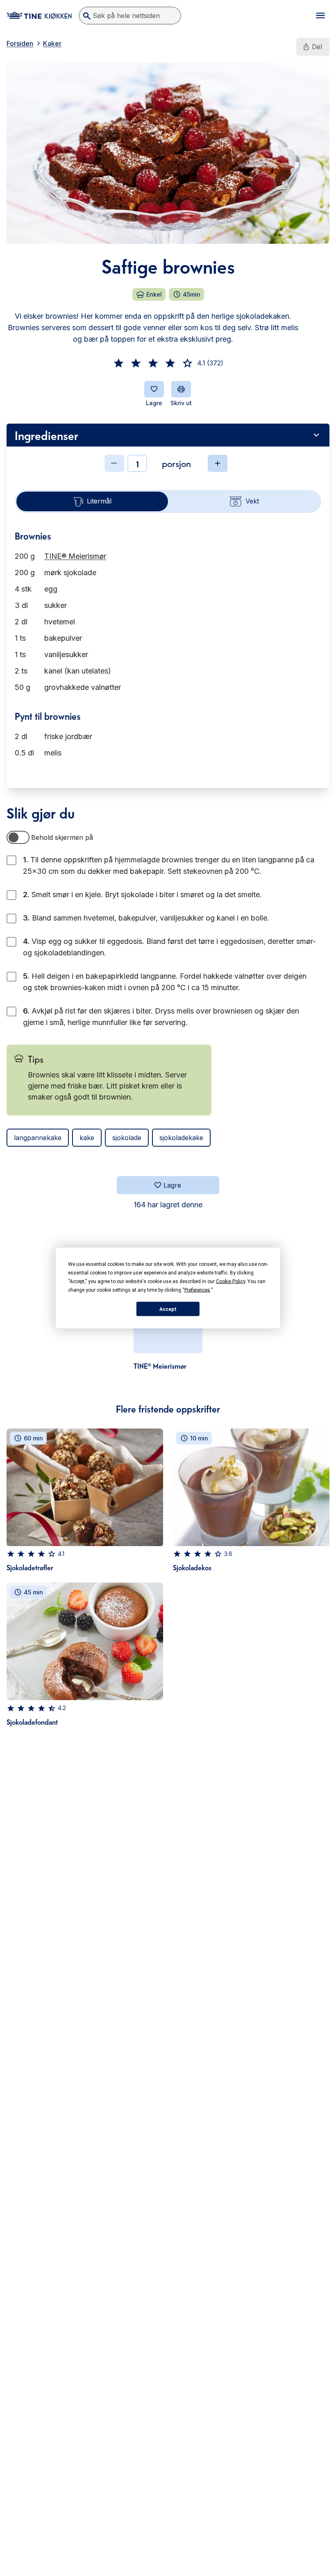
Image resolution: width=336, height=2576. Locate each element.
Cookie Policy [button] (230, 1281)
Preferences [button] (197, 1290)
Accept (168, 1309)
